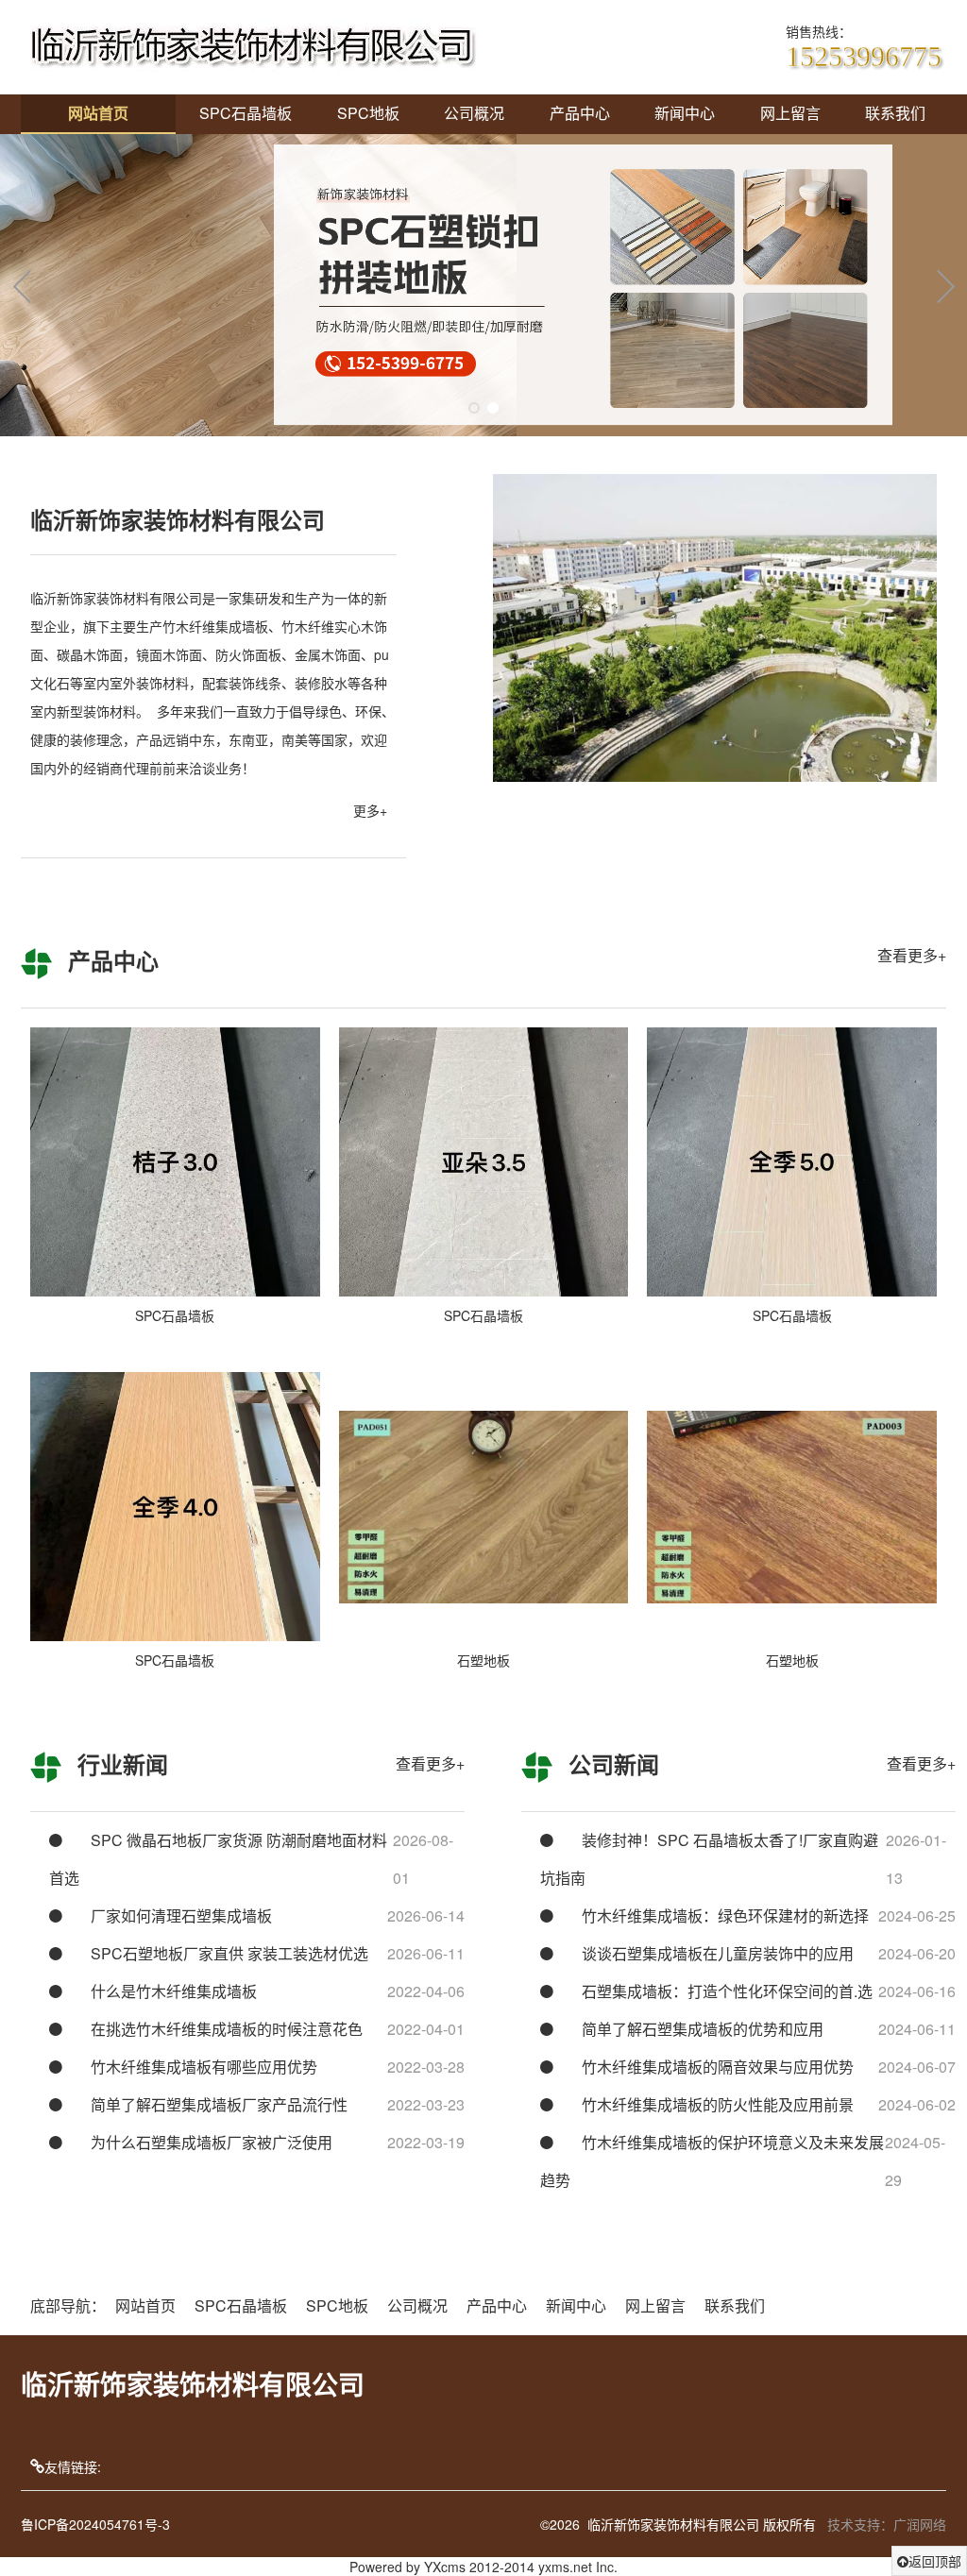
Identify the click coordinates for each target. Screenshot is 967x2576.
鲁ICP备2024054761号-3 (95, 2524)
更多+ (370, 810)
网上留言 (790, 113)
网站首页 (98, 113)
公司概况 (474, 113)
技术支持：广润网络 (887, 2524)
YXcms (445, 2567)
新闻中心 (685, 113)
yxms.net (565, 2567)
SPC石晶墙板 (246, 113)
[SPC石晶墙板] (175, 1162)
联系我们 (895, 113)
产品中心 (580, 113)
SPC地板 (368, 113)
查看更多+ (912, 955)
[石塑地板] (484, 1507)
